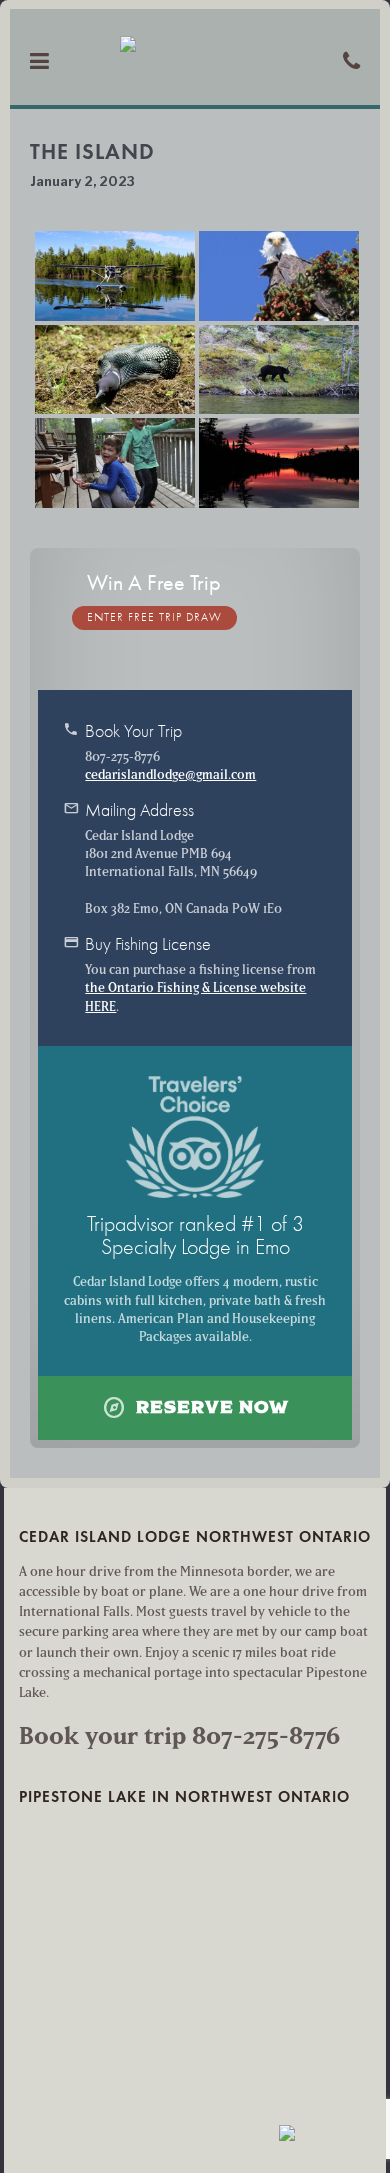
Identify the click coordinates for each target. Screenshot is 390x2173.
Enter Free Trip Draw (154, 617)
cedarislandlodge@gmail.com (170, 774)
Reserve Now (195, 1408)
